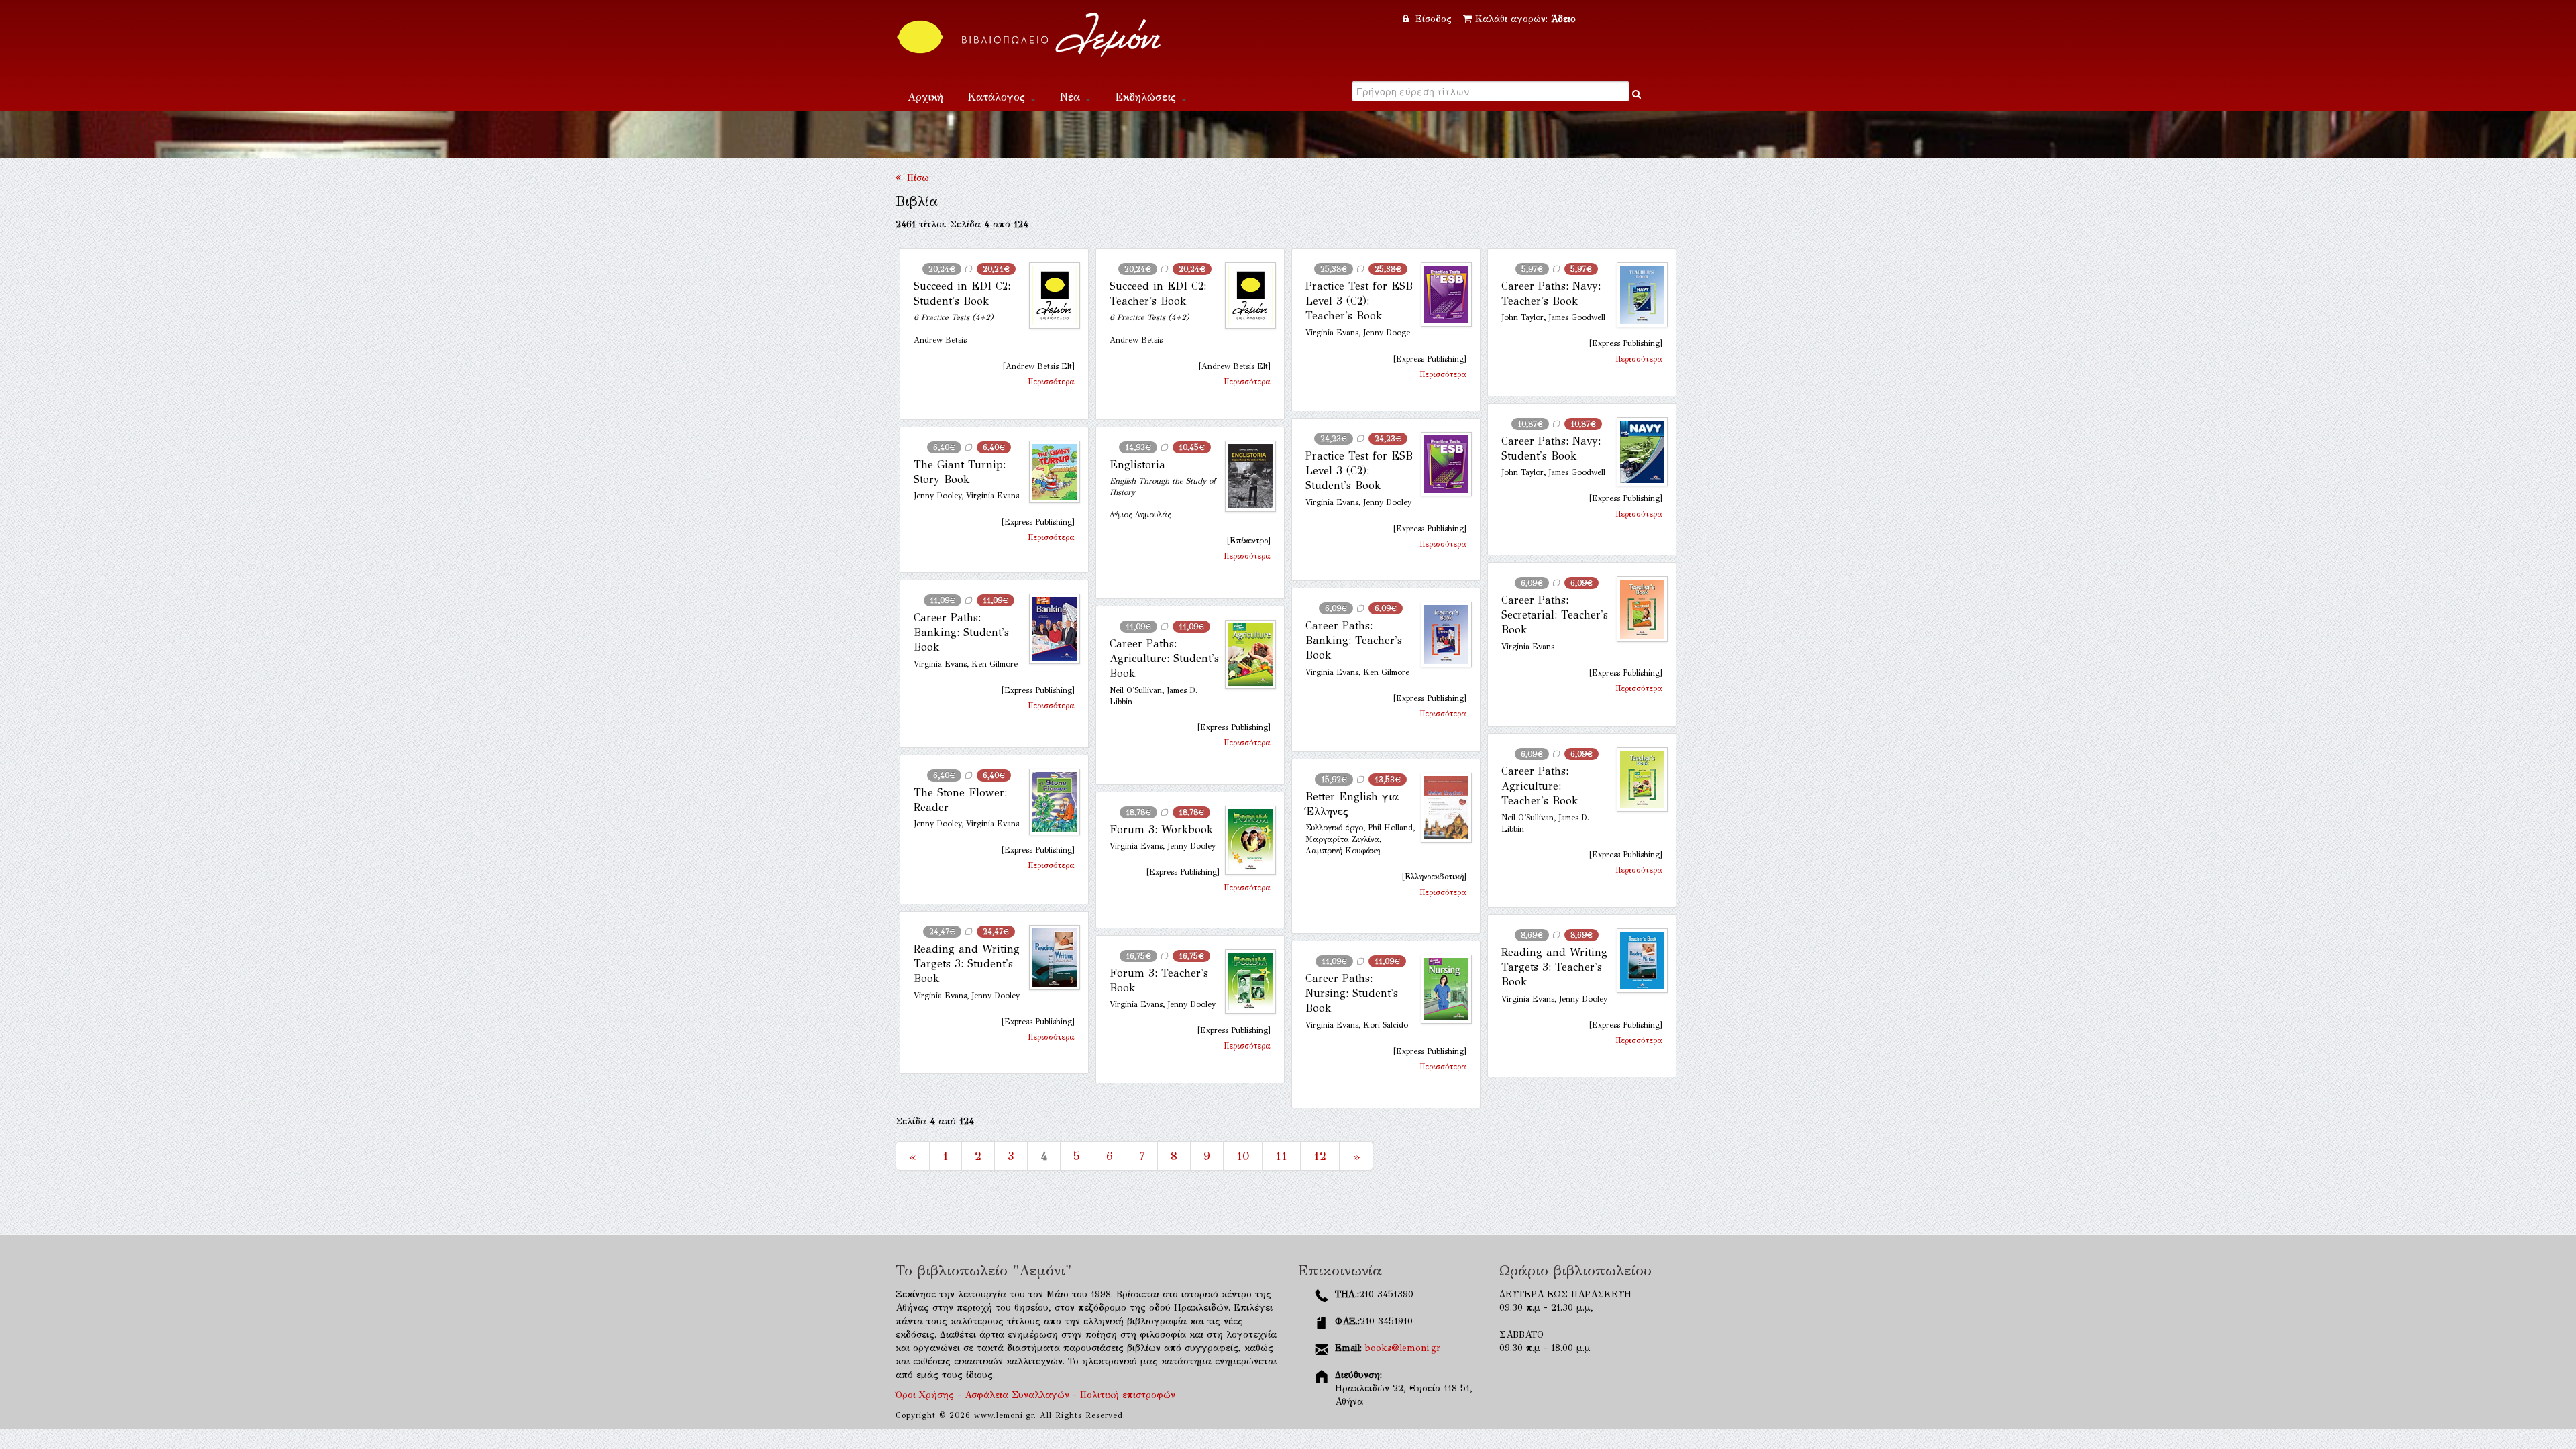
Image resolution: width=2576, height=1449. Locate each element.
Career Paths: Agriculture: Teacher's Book (1540, 786)
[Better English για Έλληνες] (1441, 808)
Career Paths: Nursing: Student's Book (1352, 994)
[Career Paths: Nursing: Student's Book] (1441, 989)
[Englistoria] (1245, 476)
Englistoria (1137, 465)
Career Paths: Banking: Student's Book (961, 633)
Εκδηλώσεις (1147, 97)
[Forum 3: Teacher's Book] (1245, 982)
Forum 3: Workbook (1162, 829)
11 (1281, 1156)
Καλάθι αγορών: (1525, 19)
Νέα (1072, 97)
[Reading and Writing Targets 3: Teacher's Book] (1637, 961)
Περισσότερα (1051, 382)
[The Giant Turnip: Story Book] (1049, 472)
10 (1243, 1156)
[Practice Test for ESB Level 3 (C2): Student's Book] (1441, 465)
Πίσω (915, 178)
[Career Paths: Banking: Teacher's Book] (1441, 635)
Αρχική (925, 97)
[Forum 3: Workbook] (1245, 840)
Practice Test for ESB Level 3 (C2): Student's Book (1359, 471)
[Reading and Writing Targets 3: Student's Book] (1049, 958)
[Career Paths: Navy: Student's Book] (1637, 452)
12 (1320, 1156)
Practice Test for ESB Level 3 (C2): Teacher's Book (1359, 301)
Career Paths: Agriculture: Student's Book (1164, 659)
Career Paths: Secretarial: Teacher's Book (1555, 615)
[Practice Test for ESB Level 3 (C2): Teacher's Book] (1441, 295)
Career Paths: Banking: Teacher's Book (1354, 641)
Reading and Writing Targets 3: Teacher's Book (1554, 967)
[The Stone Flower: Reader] (1049, 802)
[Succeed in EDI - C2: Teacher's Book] (1245, 296)
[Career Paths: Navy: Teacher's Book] (1637, 295)
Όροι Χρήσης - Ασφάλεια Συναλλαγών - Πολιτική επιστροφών (1035, 1395)
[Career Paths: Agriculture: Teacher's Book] (1637, 780)
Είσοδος (1434, 19)
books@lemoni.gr (1403, 1348)
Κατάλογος (998, 97)
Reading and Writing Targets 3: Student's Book (967, 964)
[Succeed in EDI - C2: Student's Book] (1049, 296)
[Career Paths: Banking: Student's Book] (1049, 629)
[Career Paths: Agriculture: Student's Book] (1245, 655)
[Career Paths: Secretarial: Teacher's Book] (1637, 609)
